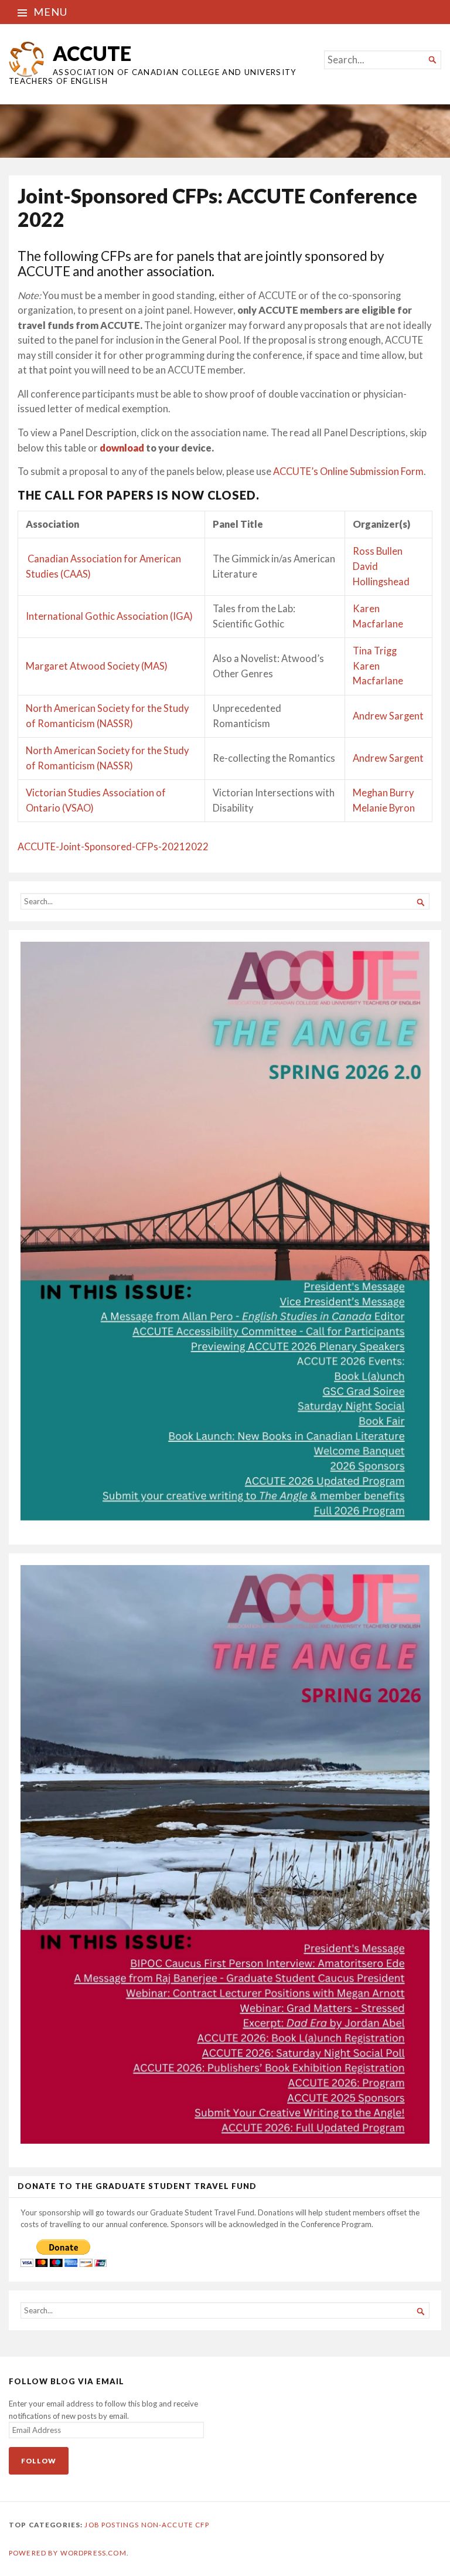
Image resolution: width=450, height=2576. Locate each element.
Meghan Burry (383, 793)
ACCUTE (92, 53)
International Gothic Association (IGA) (109, 616)
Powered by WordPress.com (68, 2553)
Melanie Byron (384, 808)
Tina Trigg (375, 651)
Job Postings (112, 2525)
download (122, 448)
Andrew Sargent (388, 716)
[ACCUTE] (225, 131)
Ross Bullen (378, 551)
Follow (39, 2461)
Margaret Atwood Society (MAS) (97, 666)
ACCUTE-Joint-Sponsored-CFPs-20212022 (113, 847)
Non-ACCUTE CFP (175, 2525)
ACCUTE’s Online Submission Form (348, 471)
